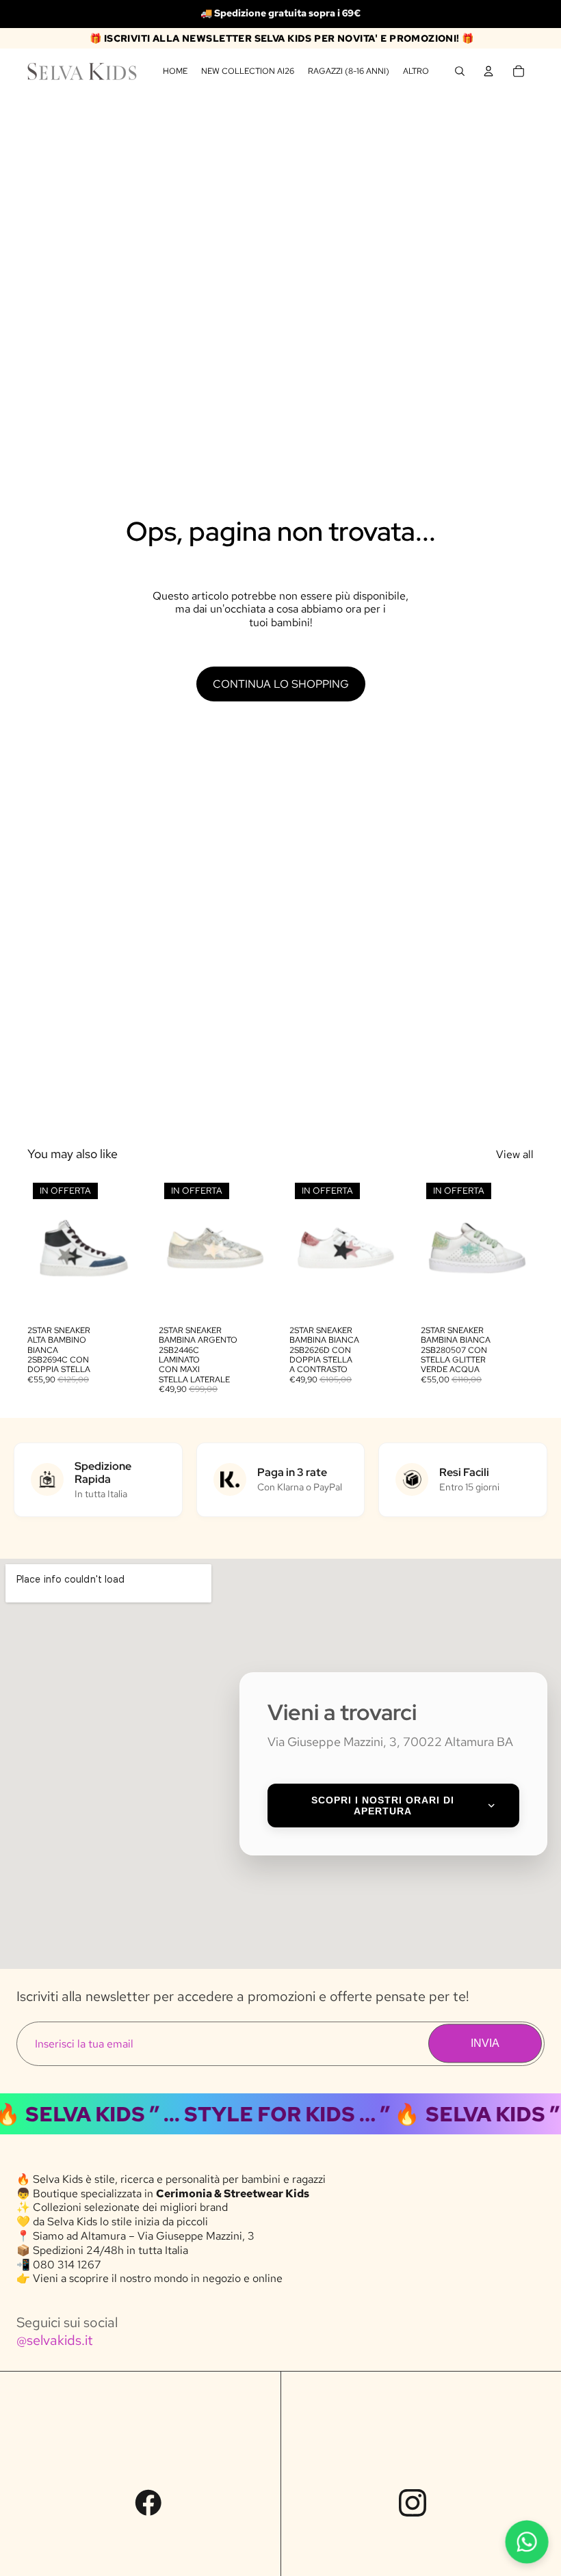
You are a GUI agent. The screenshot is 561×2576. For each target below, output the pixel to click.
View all (515, 1154)
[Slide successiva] (126, 1248)
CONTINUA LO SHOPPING (281, 684)
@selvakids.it (55, 2340)
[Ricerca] (460, 71)
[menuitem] (416, 71)
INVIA (485, 2043)
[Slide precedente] (42, 1248)
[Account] (488, 71)
